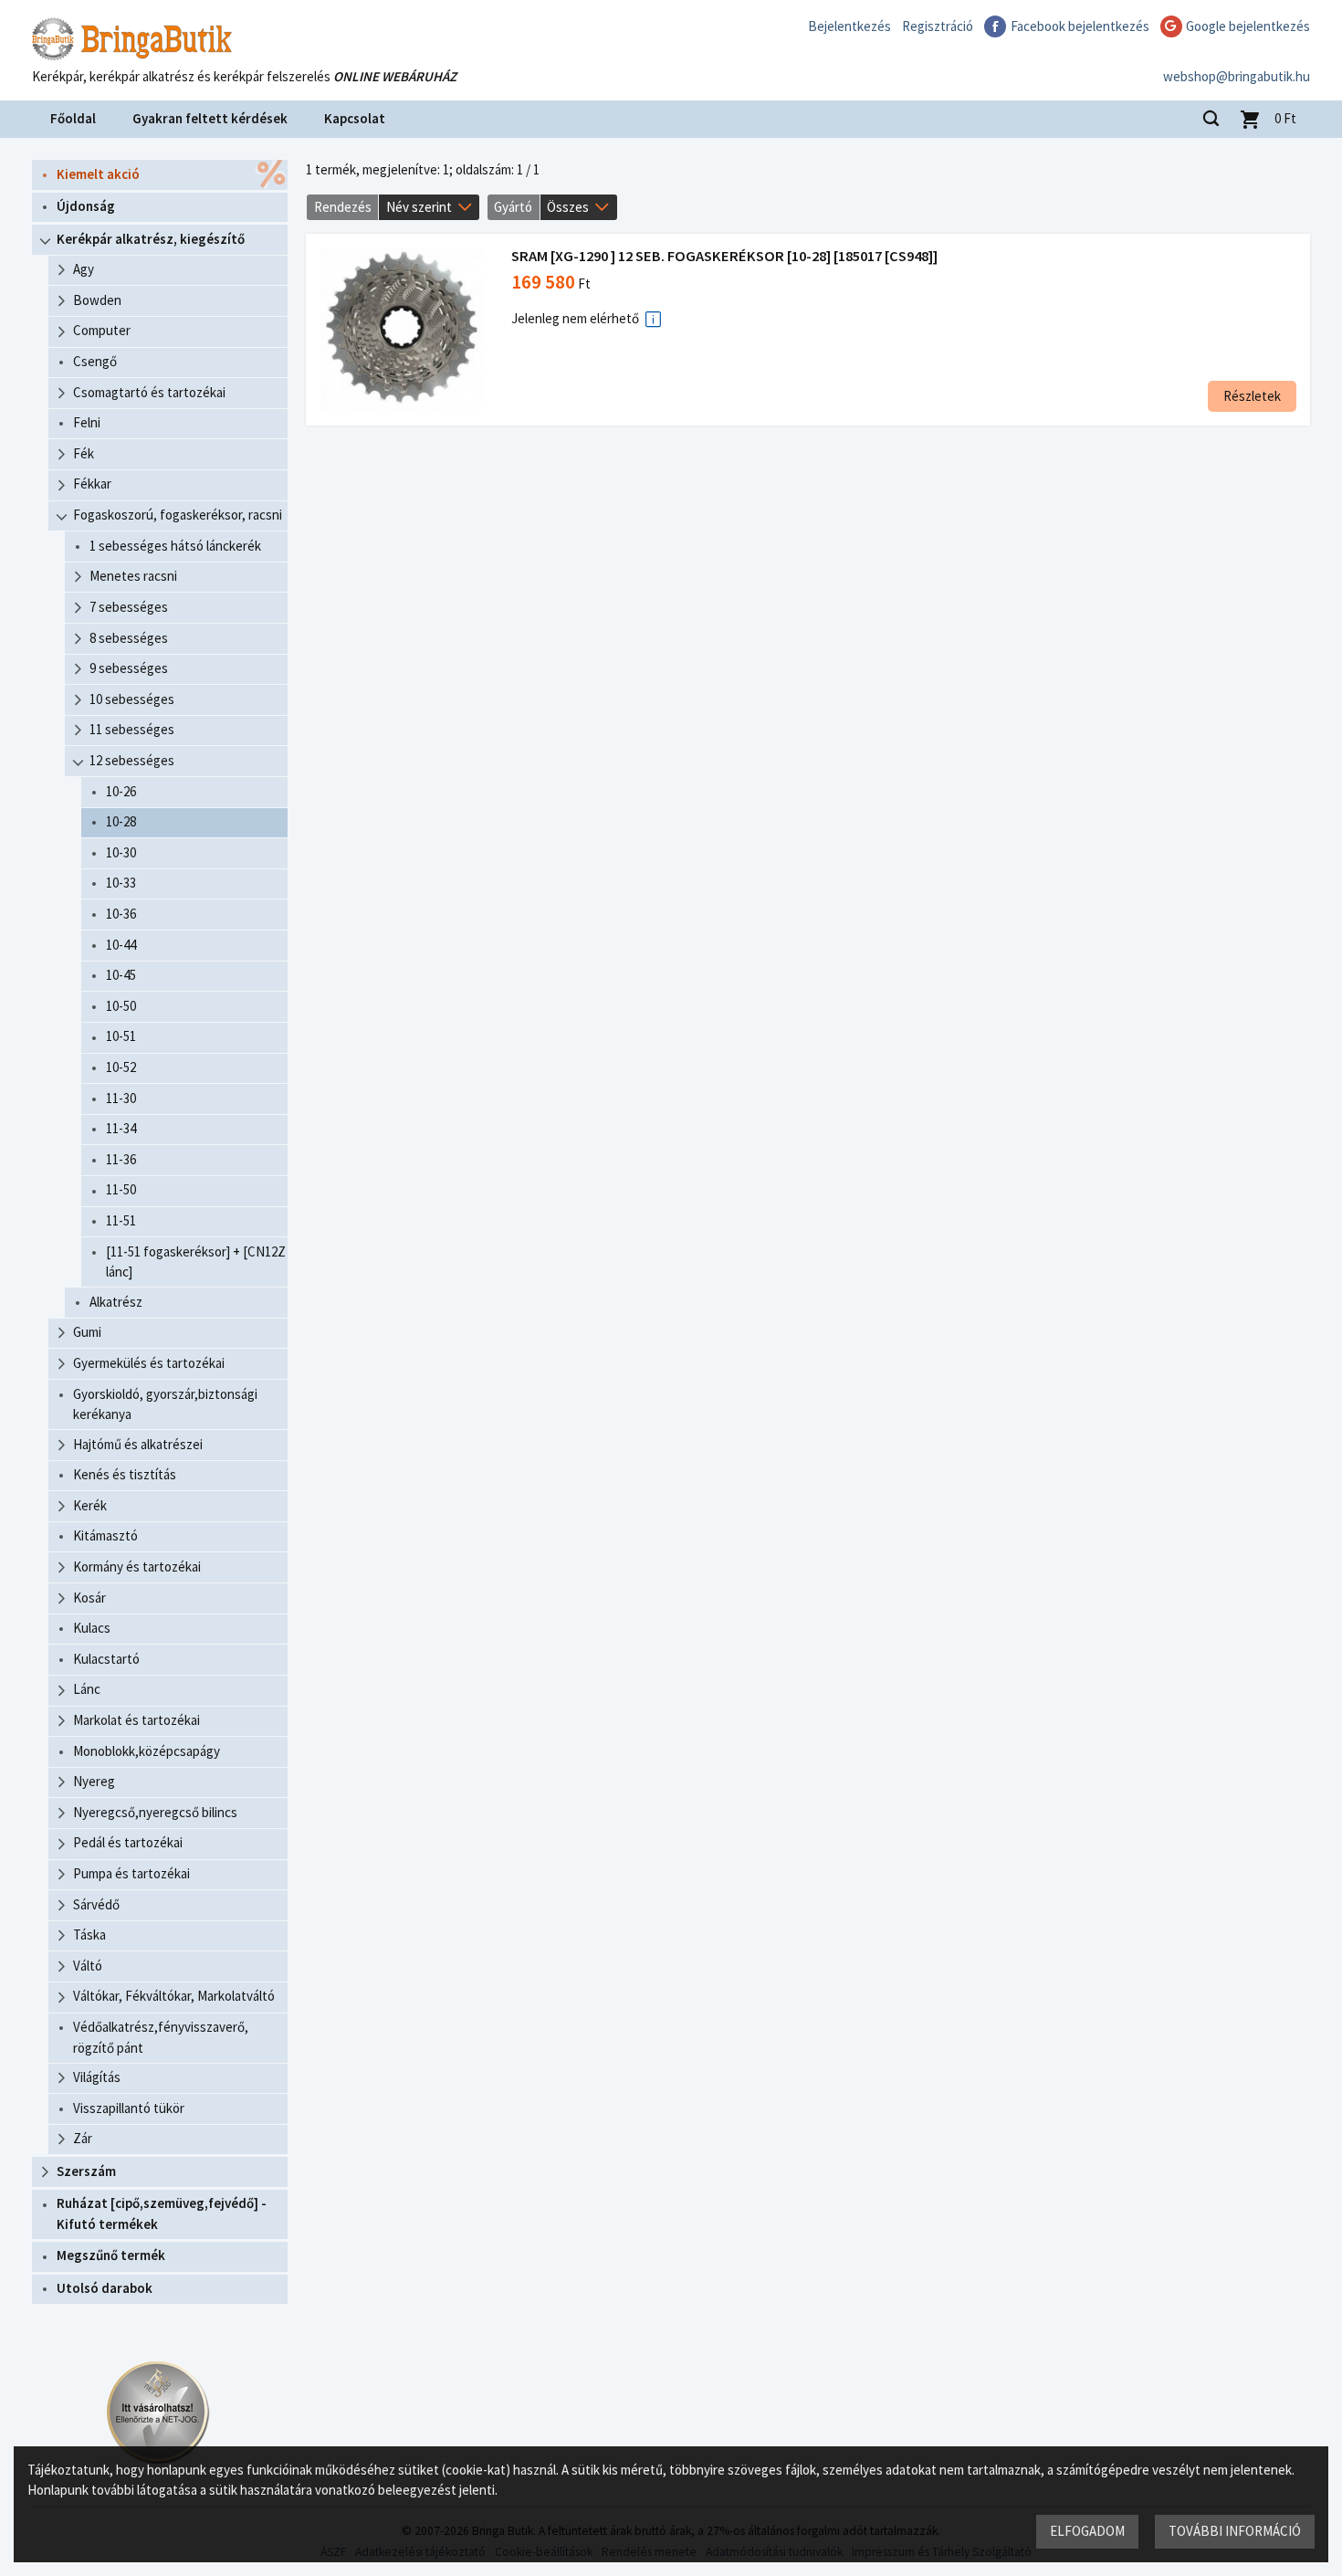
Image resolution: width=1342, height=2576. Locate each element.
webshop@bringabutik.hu (1237, 76)
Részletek (1252, 396)
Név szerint (419, 207)
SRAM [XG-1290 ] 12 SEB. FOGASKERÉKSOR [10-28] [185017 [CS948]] (724, 256)
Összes (568, 207)
